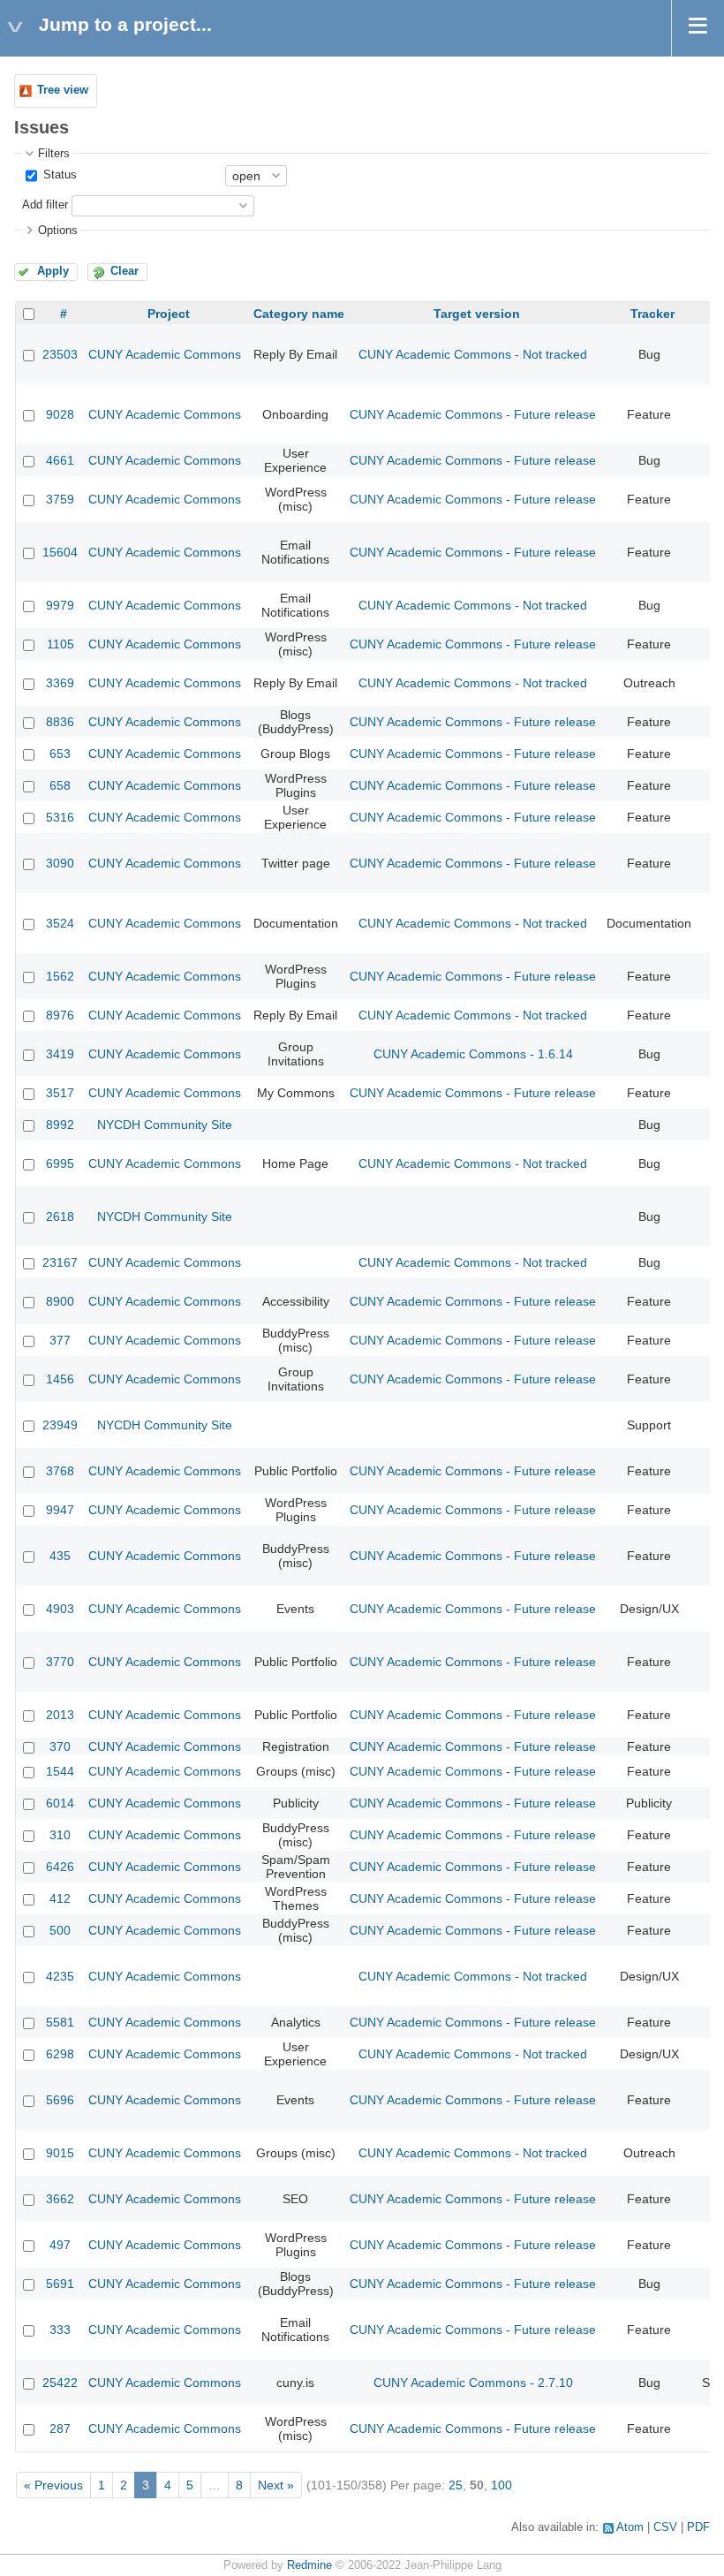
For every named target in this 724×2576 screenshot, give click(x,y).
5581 (60, 2022)
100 (502, 2485)
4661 (60, 460)
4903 (60, 1609)
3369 (60, 683)
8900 (60, 1301)
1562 (60, 976)
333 (60, 2330)
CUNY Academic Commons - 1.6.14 (473, 1054)
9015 (60, 2153)
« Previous (53, 2485)
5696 (60, 2100)
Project (169, 314)
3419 (60, 1054)
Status (58, 175)
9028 (60, 414)
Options (58, 231)
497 (60, 2245)
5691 (60, 2284)
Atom (630, 2527)
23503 (60, 354)
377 (60, 1340)
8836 (60, 722)
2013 (60, 1715)
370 (60, 1746)
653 (60, 754)
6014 (60, 1803)
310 (60, 1835)
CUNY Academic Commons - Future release (473, 414)
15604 (60, 552)
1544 (60, 1771)
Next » (276, 2485)
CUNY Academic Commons (165, 354)
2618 (60, 1216)
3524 (60, 923)
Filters (54, 154)
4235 (60, 1976)
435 (60, 1556)
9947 (60, 1510)
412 (60, 1898)
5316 (60, 817)
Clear (124, 271)
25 (456, 2485)
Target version (477, 314)
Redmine (309, 2565)
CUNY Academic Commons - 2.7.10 (473, 2383)
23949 (60, 1425)
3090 (60, 863)
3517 (60, 1093)
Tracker (652, 314)
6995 (60, 1163)
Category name (299, 314)
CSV (665, 2527)
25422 (60, 2383)
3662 (60, 2199)
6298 (60, 2054)
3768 (60, 1471)
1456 (60, 1379)
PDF (698, 2527)
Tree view (63, 90)
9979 (60, 605)
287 (60, 2428)
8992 (60, 1125)
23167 (60, 1262)
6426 (60, 1867)
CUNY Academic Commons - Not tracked (473, 354)
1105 (60, 644)
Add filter (45, 205)
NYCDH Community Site (165, 1125)
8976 (60, 1015)
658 (60, 785)
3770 (60, 1662)
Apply (53, 271)
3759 (60, 499)
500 (60, 1930)
